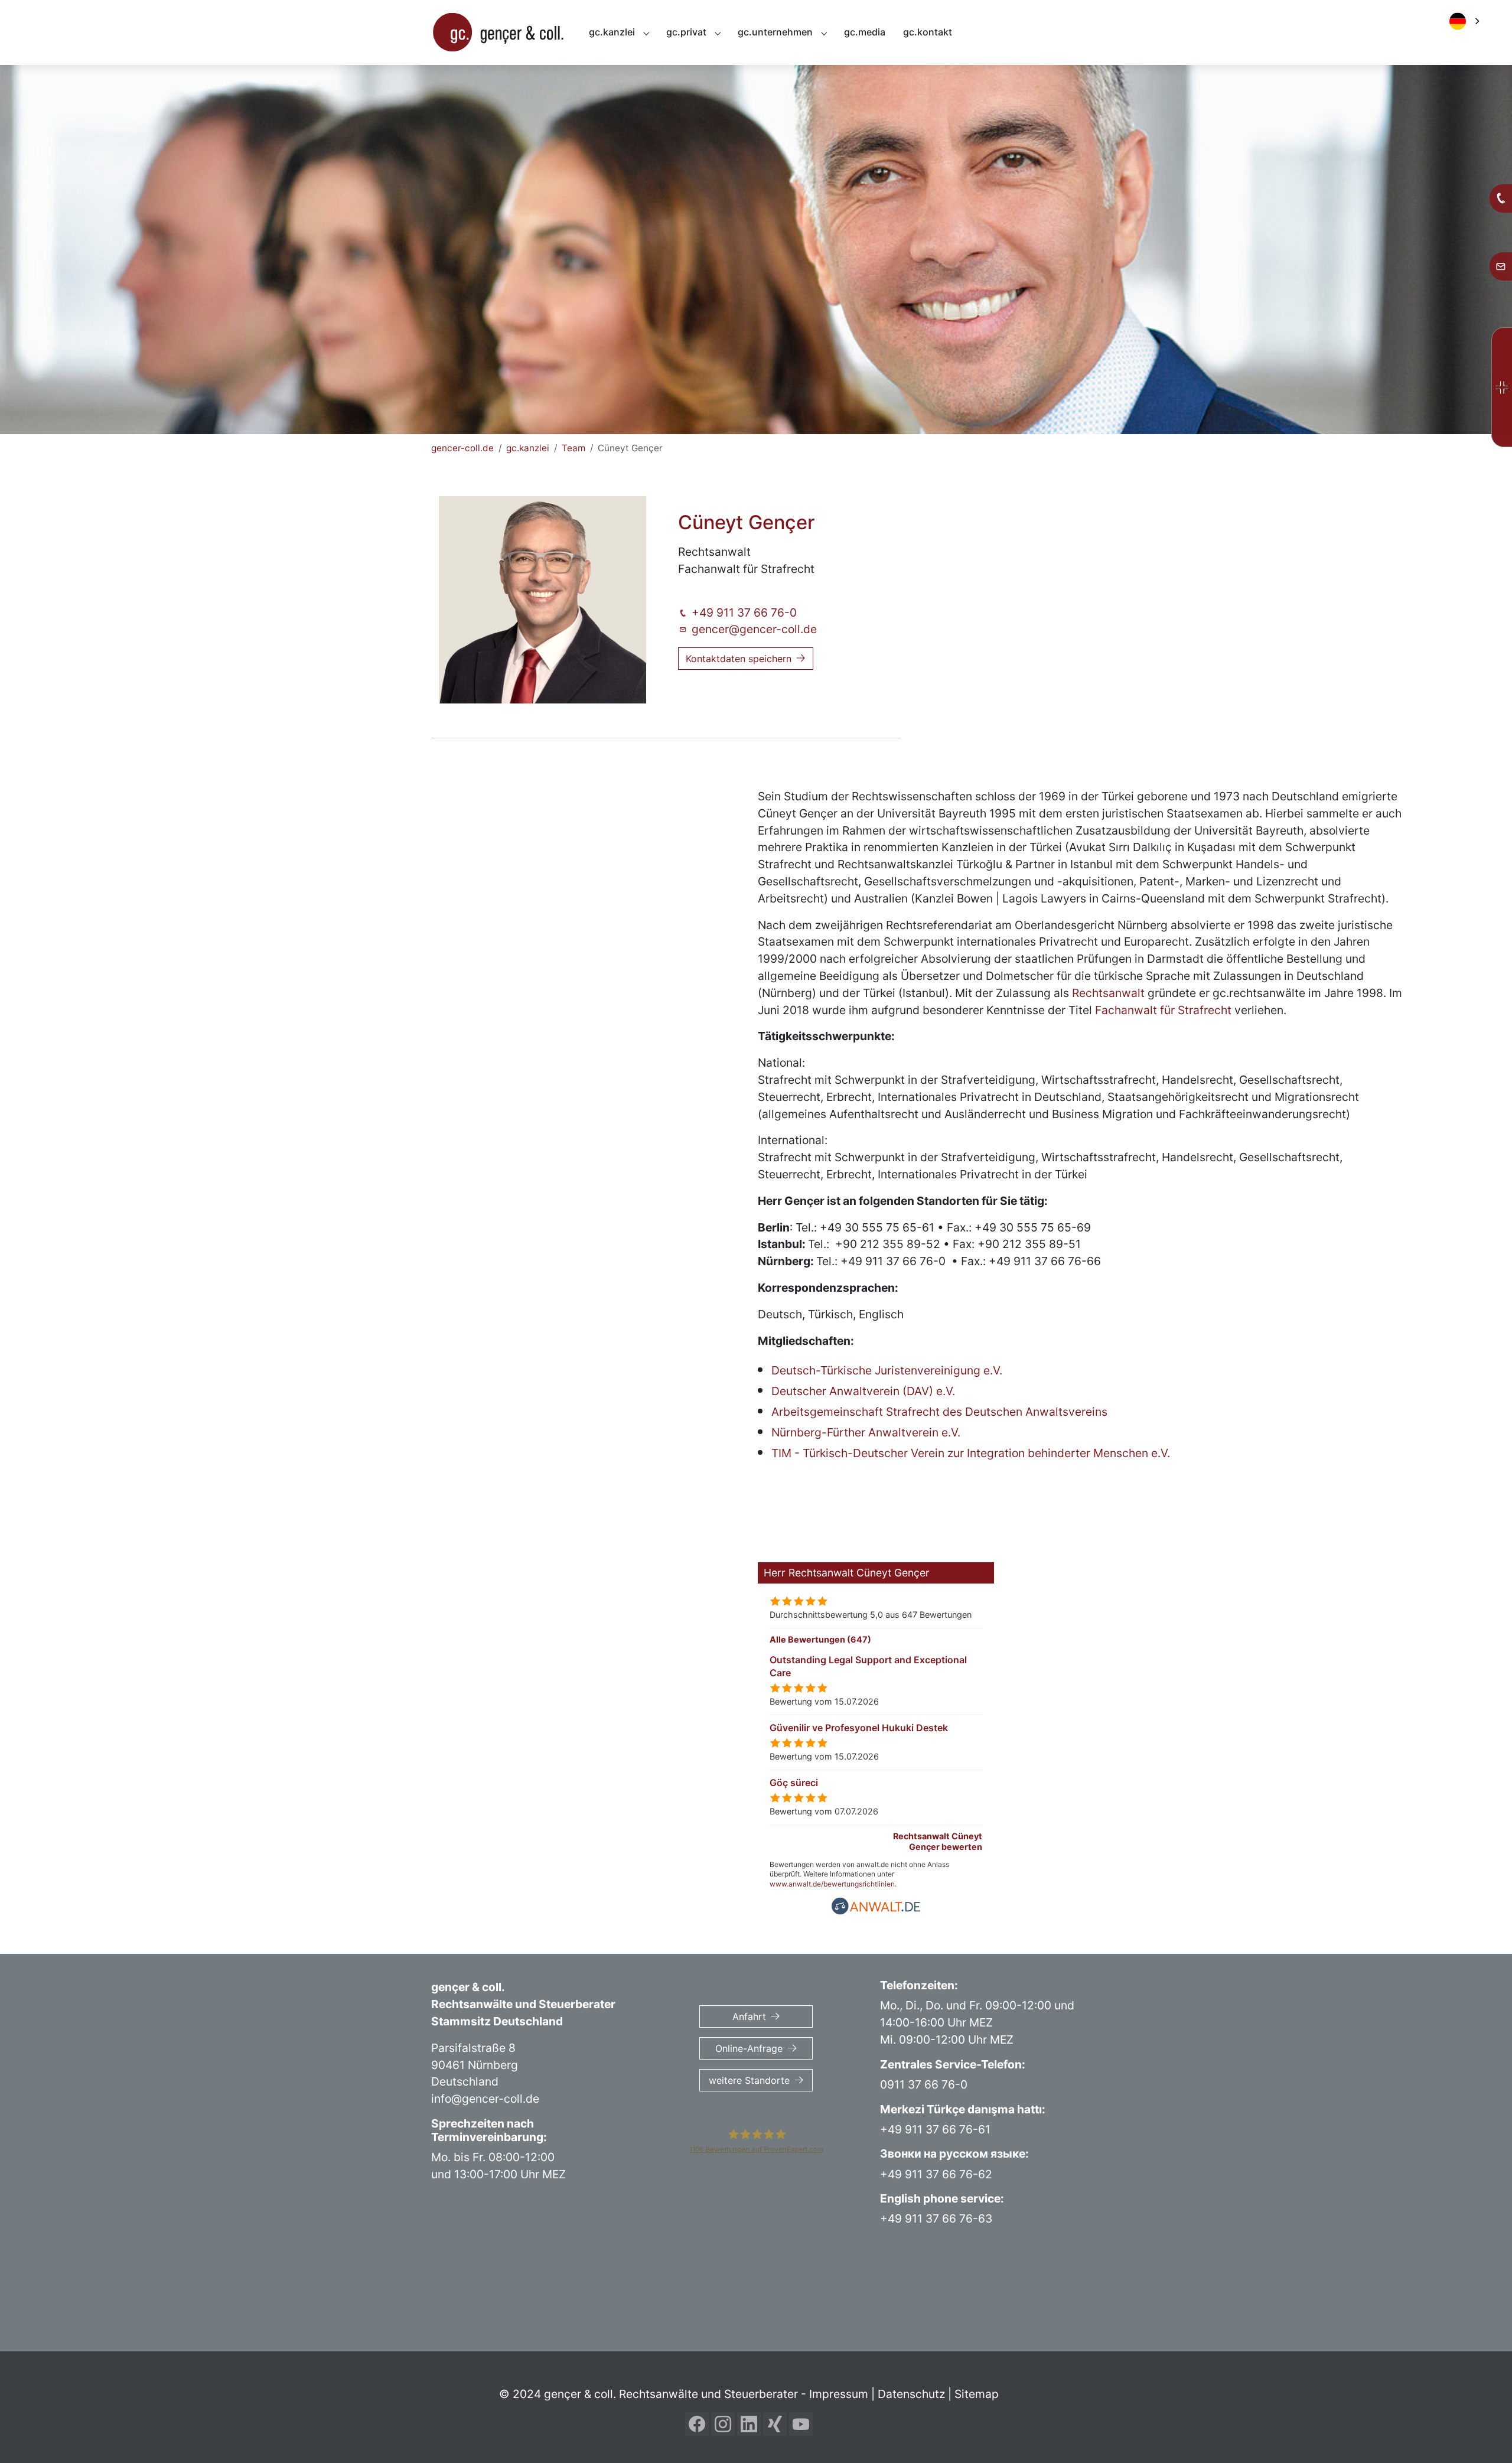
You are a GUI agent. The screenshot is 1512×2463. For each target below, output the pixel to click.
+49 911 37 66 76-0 (744, 613)
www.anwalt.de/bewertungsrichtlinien (832, 1884)
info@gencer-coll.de (485, 2099)
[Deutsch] (1470, 21)
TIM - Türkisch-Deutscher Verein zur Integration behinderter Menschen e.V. (971, 1453)
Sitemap (977, 2394)
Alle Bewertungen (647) (820, 1639)
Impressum (839, 2394)
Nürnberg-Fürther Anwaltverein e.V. (866, 1432)
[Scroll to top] (1483, 2434)
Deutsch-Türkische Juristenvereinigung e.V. (887, 1370)
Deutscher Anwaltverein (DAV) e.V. (863, 1391)
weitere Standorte (749, 2080)
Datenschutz (911, 2394)
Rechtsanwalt (1110, 993)
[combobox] (1466, 21)
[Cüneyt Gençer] (543, 600)
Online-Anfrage (749, 2048)
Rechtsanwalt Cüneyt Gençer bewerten (938, 1841)
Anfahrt (749, 2016)
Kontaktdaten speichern (739, 659)
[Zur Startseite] (498, 32)
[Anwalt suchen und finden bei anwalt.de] (876, 1905)
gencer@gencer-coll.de (754, 629)
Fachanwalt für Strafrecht (1163, 1010)
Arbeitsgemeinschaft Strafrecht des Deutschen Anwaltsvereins (939, 1412)
